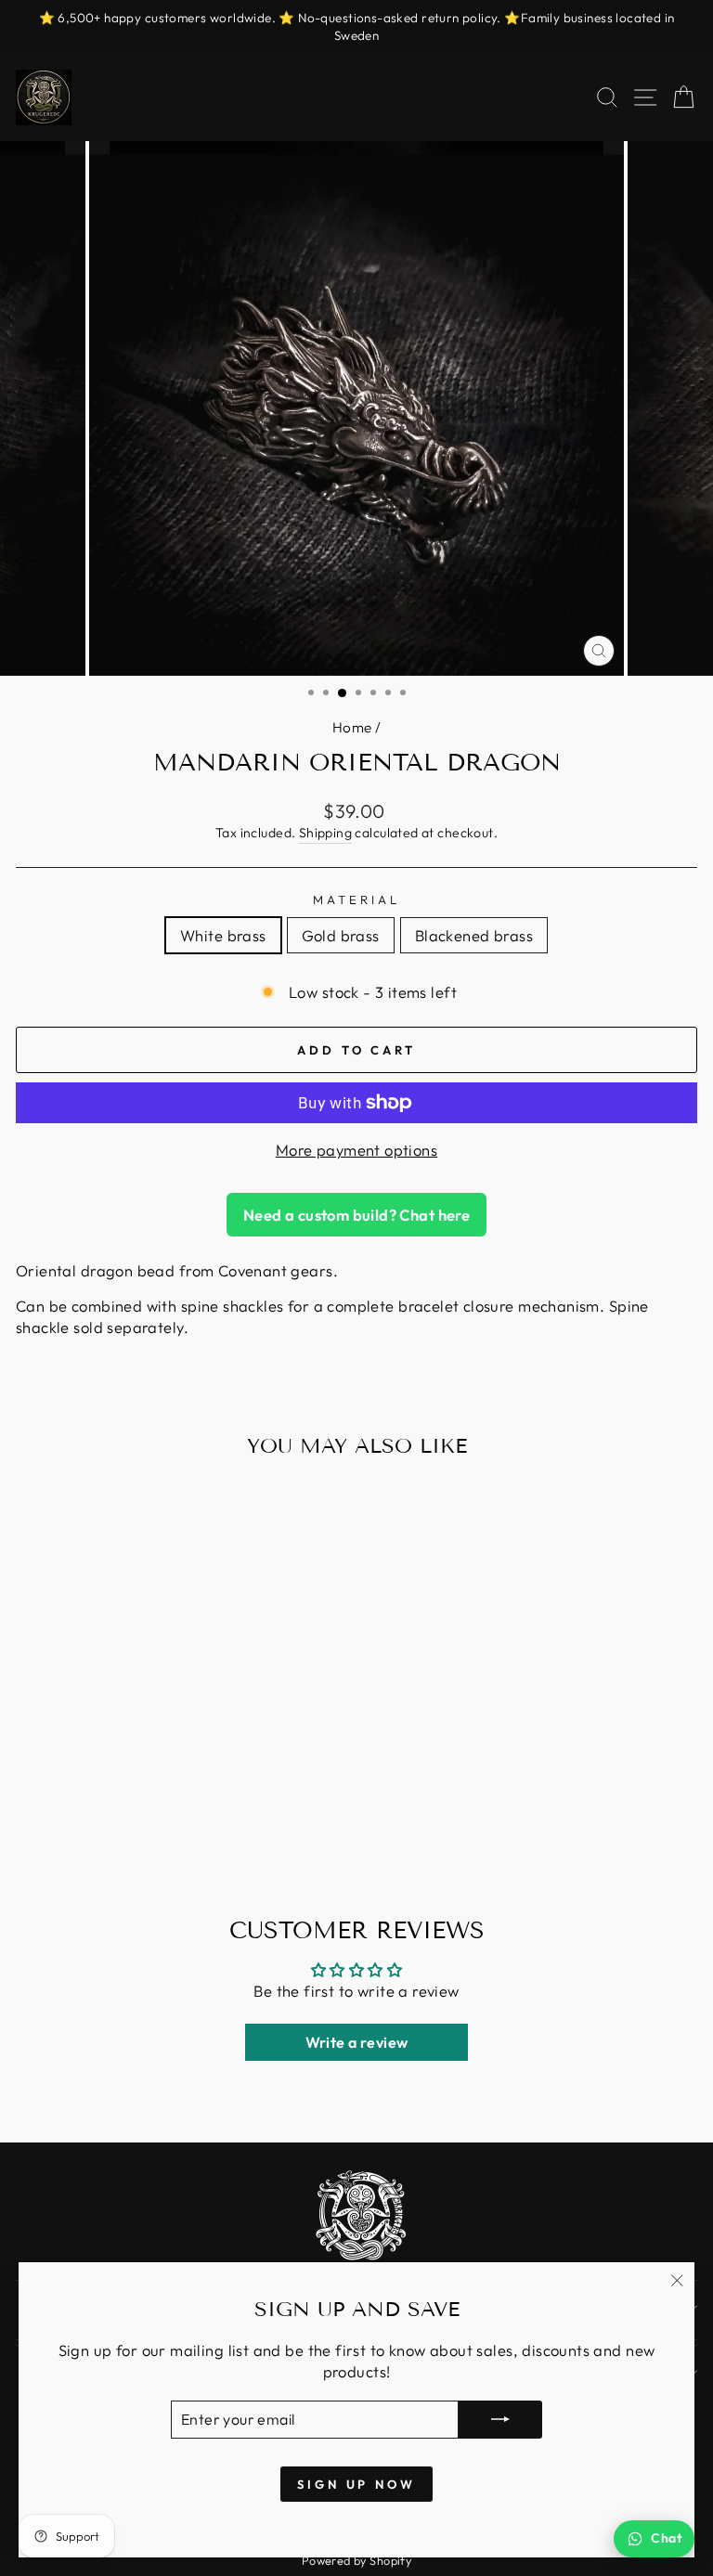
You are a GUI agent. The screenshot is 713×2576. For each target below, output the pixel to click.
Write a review (357, 2042)
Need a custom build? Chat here (356, 1215)
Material (356, 900)
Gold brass (341, 935)
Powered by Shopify (356, 2560)
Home (352, 727)
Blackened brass (474, 935)
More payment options (356, 1150)
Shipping (325, 833)
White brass (223, 935)
